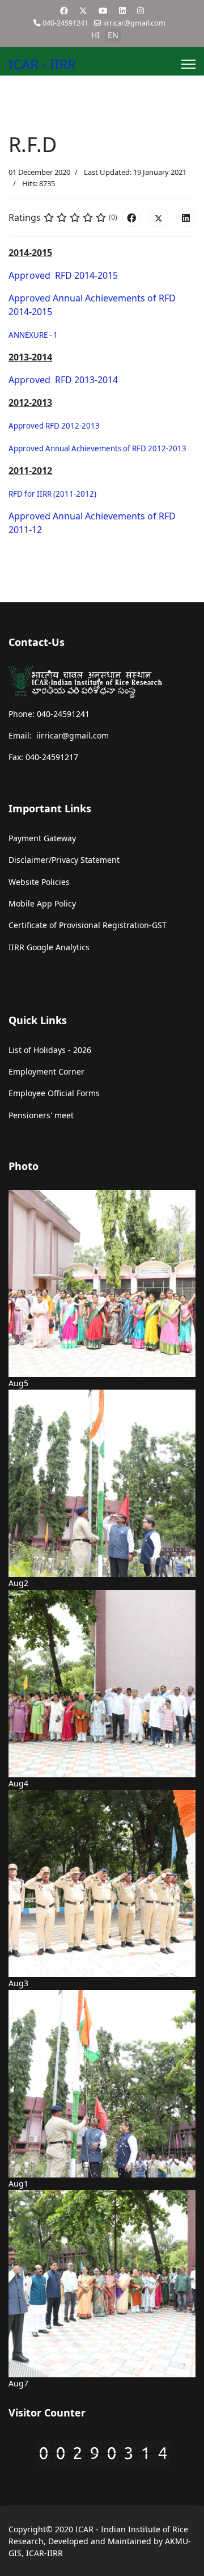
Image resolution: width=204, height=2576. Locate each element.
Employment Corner (46, 1071)
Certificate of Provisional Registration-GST (88, 925)
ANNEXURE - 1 (33, 335)
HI (95, 35)
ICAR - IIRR (42, 64)
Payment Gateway (42, 838)
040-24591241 (65, 23)
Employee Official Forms (54, 1093)
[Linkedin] (122, 11)
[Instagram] (141, 11)
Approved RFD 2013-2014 (63, 380)
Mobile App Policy (42, 903)
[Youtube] (103, 11)
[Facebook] (64, 11)
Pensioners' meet (41, 1115)
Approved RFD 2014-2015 (64, 275)
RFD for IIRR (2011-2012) (52, 494)
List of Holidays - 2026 (50, 1050)
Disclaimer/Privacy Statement (64, 860)
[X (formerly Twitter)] (159, 217)
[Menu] (188, 64)
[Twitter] (83, 11)
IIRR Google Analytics (49, 947)
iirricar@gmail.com (134, 23)
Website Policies (39, 882)
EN (113, 35)
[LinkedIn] (186, 217)
